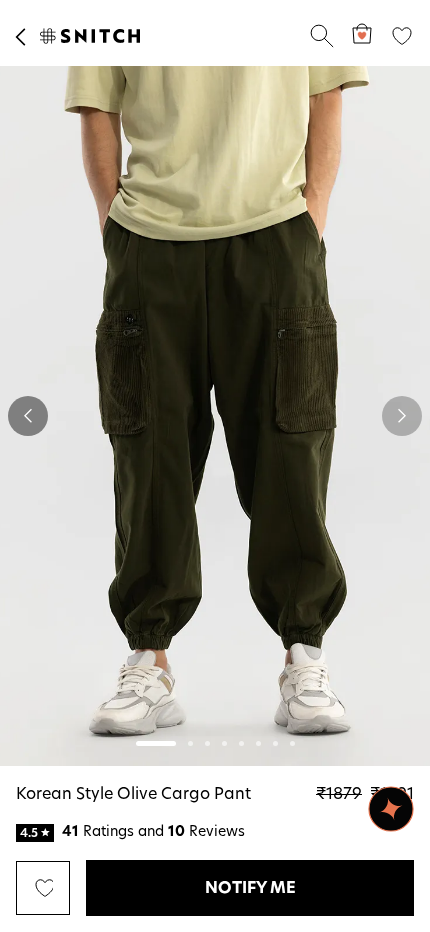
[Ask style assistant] (391, 809)
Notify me (250, 888)
